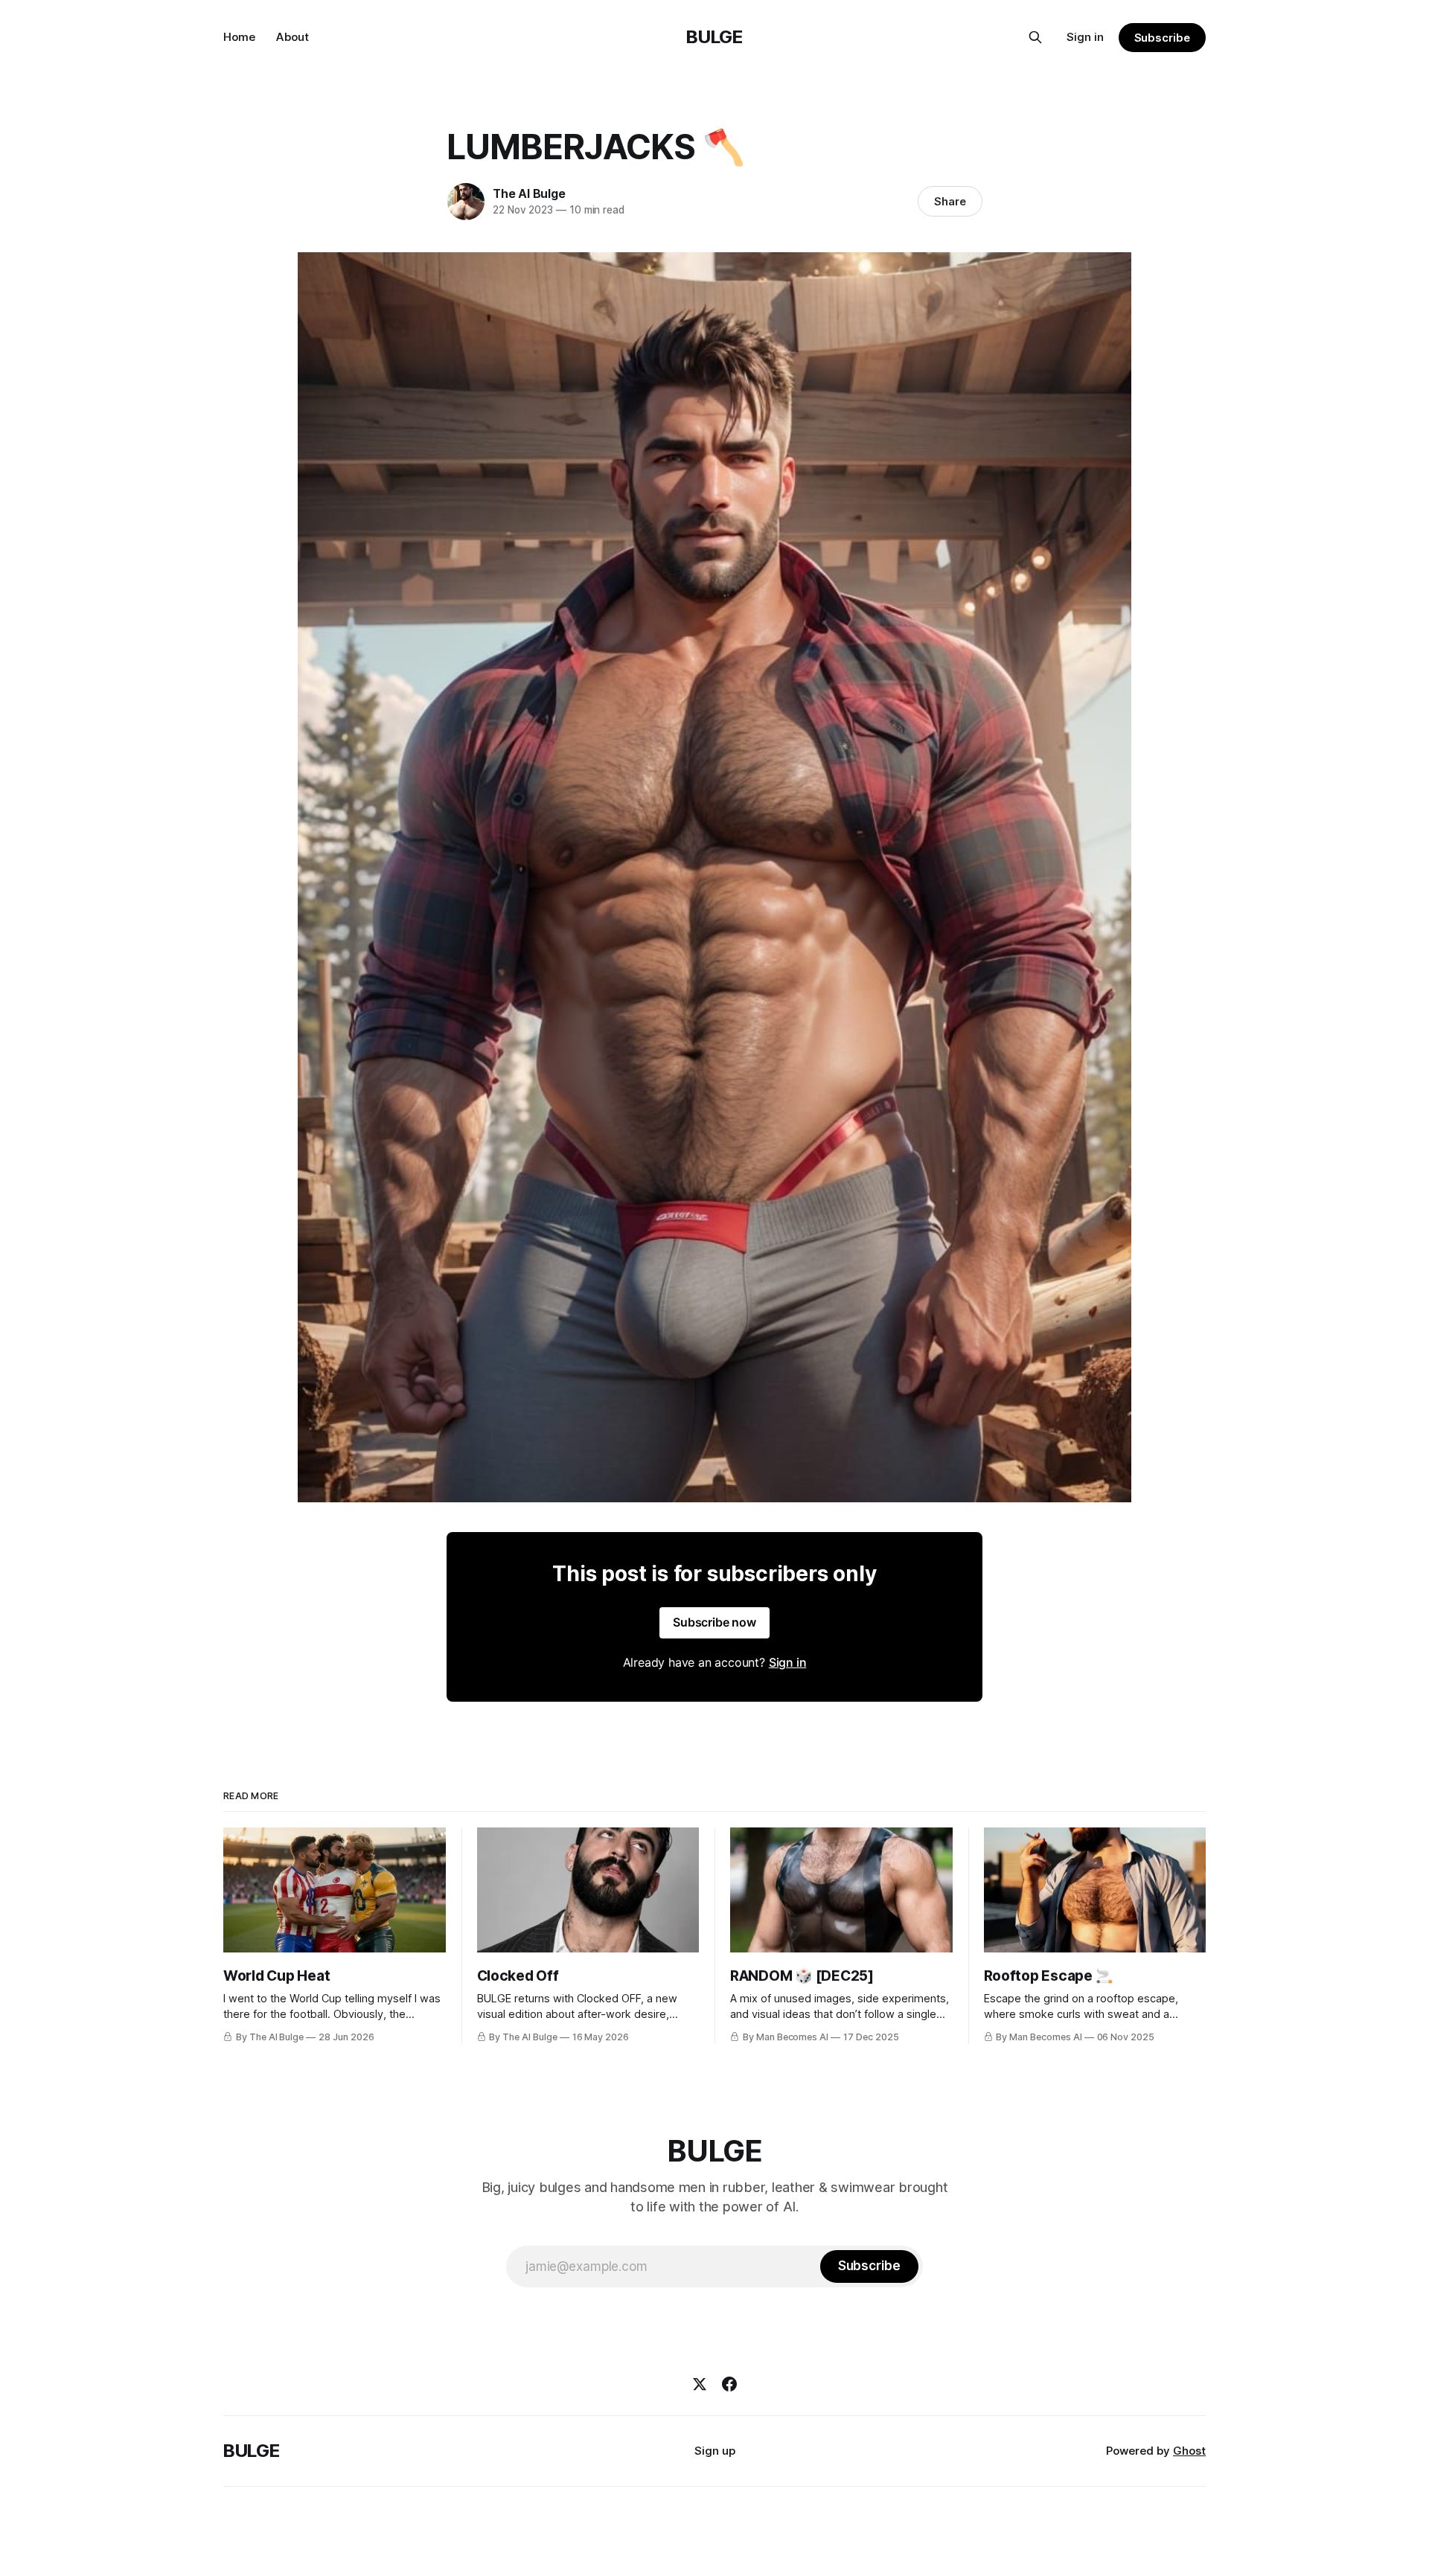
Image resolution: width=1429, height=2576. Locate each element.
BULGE (714, 37)
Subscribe (1162, 38)
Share (950, 201)
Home (239, 37)
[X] (700, 2384)
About (292, 37)
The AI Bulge (529, 193)
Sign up (715, 2451)
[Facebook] (729, 2384)
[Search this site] (1035, 37)
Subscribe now (714, 1622)
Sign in (1085, 37)
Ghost (1189, 2451)
